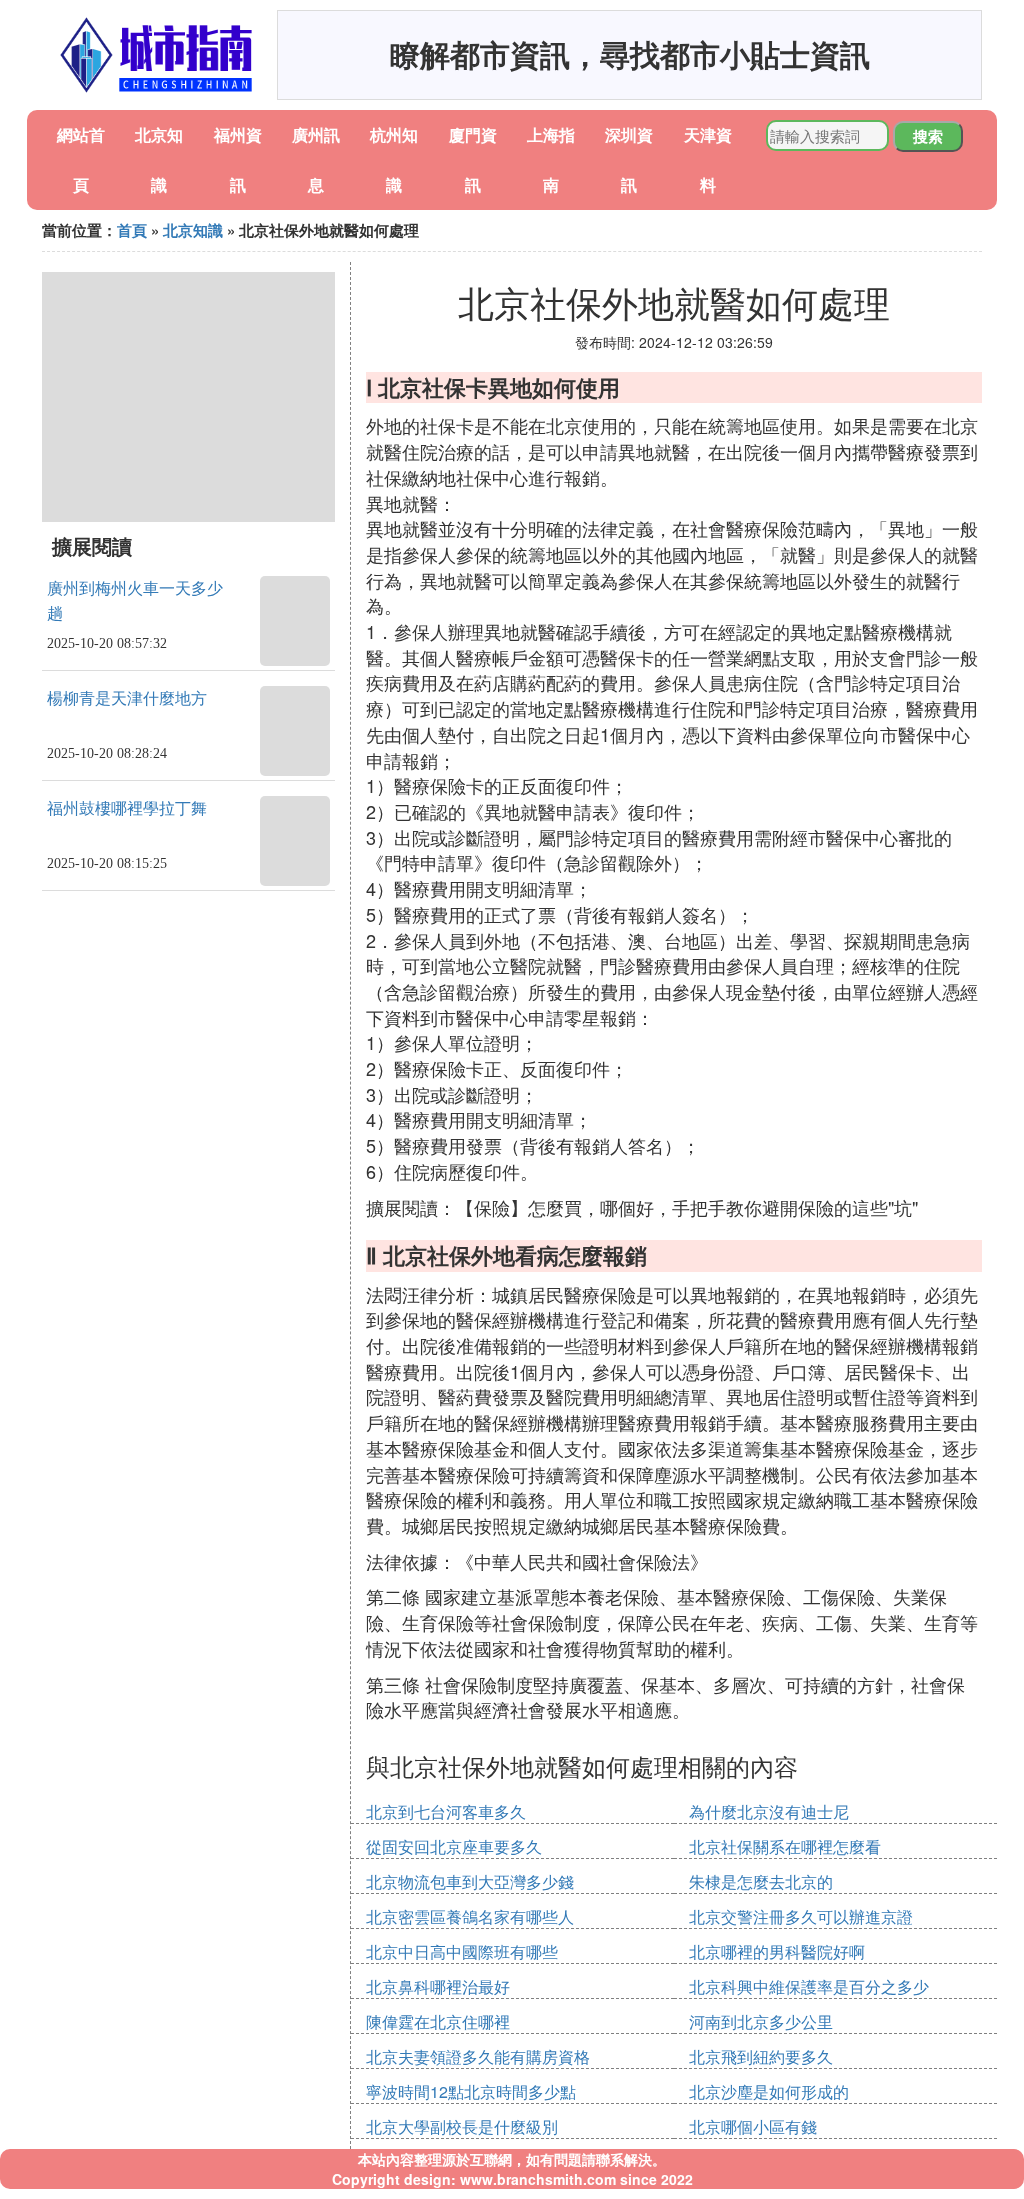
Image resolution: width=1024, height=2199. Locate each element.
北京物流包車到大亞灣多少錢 (470, 1881)
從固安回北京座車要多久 (454, 1846)
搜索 (928, 136)
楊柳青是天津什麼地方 (127, 698)
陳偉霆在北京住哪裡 (438, 2021)
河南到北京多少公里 (761, 2021)
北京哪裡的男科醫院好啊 (777, 1951)
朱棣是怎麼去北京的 (761, 1881)
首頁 (132, 230)
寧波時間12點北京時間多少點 (471, 2091)
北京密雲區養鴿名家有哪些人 (470, 1916)
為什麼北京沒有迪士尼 (769, 1811)
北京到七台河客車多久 (446, 1811)
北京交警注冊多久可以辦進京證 (801, 1916)
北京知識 (193, 230)
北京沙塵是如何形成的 (769, 2091)
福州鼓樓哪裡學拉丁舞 (127, 808)
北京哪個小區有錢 (753, 2126)
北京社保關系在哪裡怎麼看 (785, 1846)
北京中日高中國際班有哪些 (462, 1951)
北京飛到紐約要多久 (761, 2056)
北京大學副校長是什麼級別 (462, 2126)
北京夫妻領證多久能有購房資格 (478, 2056)
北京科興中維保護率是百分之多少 (809, 1986)
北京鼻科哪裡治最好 (438, 1986)
